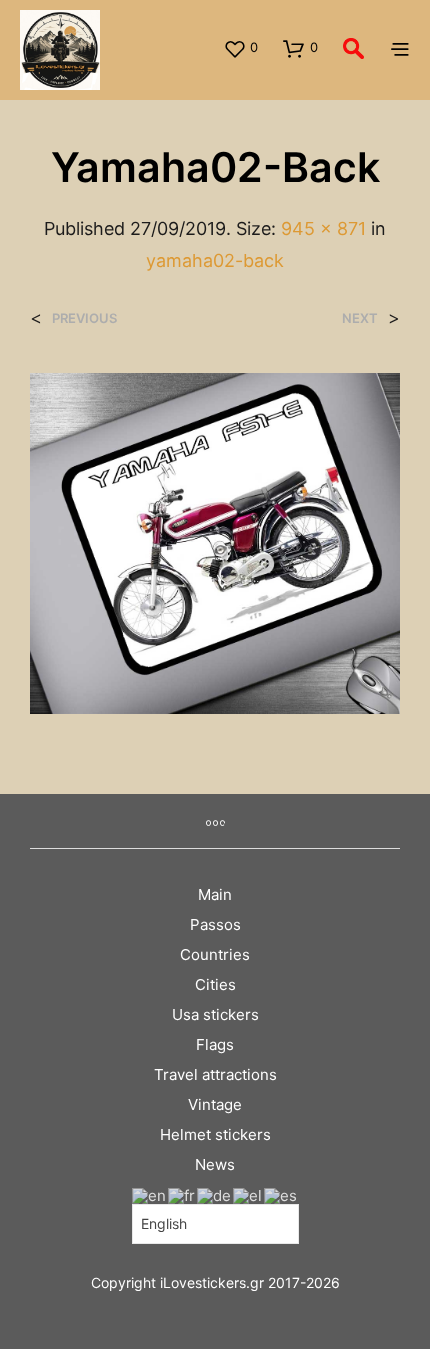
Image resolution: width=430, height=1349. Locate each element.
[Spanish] (281, 1194)
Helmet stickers (215, 1134)
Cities (215, 984)
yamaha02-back (215, 260)
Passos (215, 924)
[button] (240, 48)
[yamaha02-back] (215, 542)
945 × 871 (323, 228)
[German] (215, 1194)
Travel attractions (215, 1074)
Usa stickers (215, 1014)
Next (360, 318)
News (215, 1164)
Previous (84, 318)
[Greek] (248, 1194)
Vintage (215, 1104)
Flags (215, 1044)
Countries (215, 954)
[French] (182, 1194)
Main (215, 894)
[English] (150, 1194)
